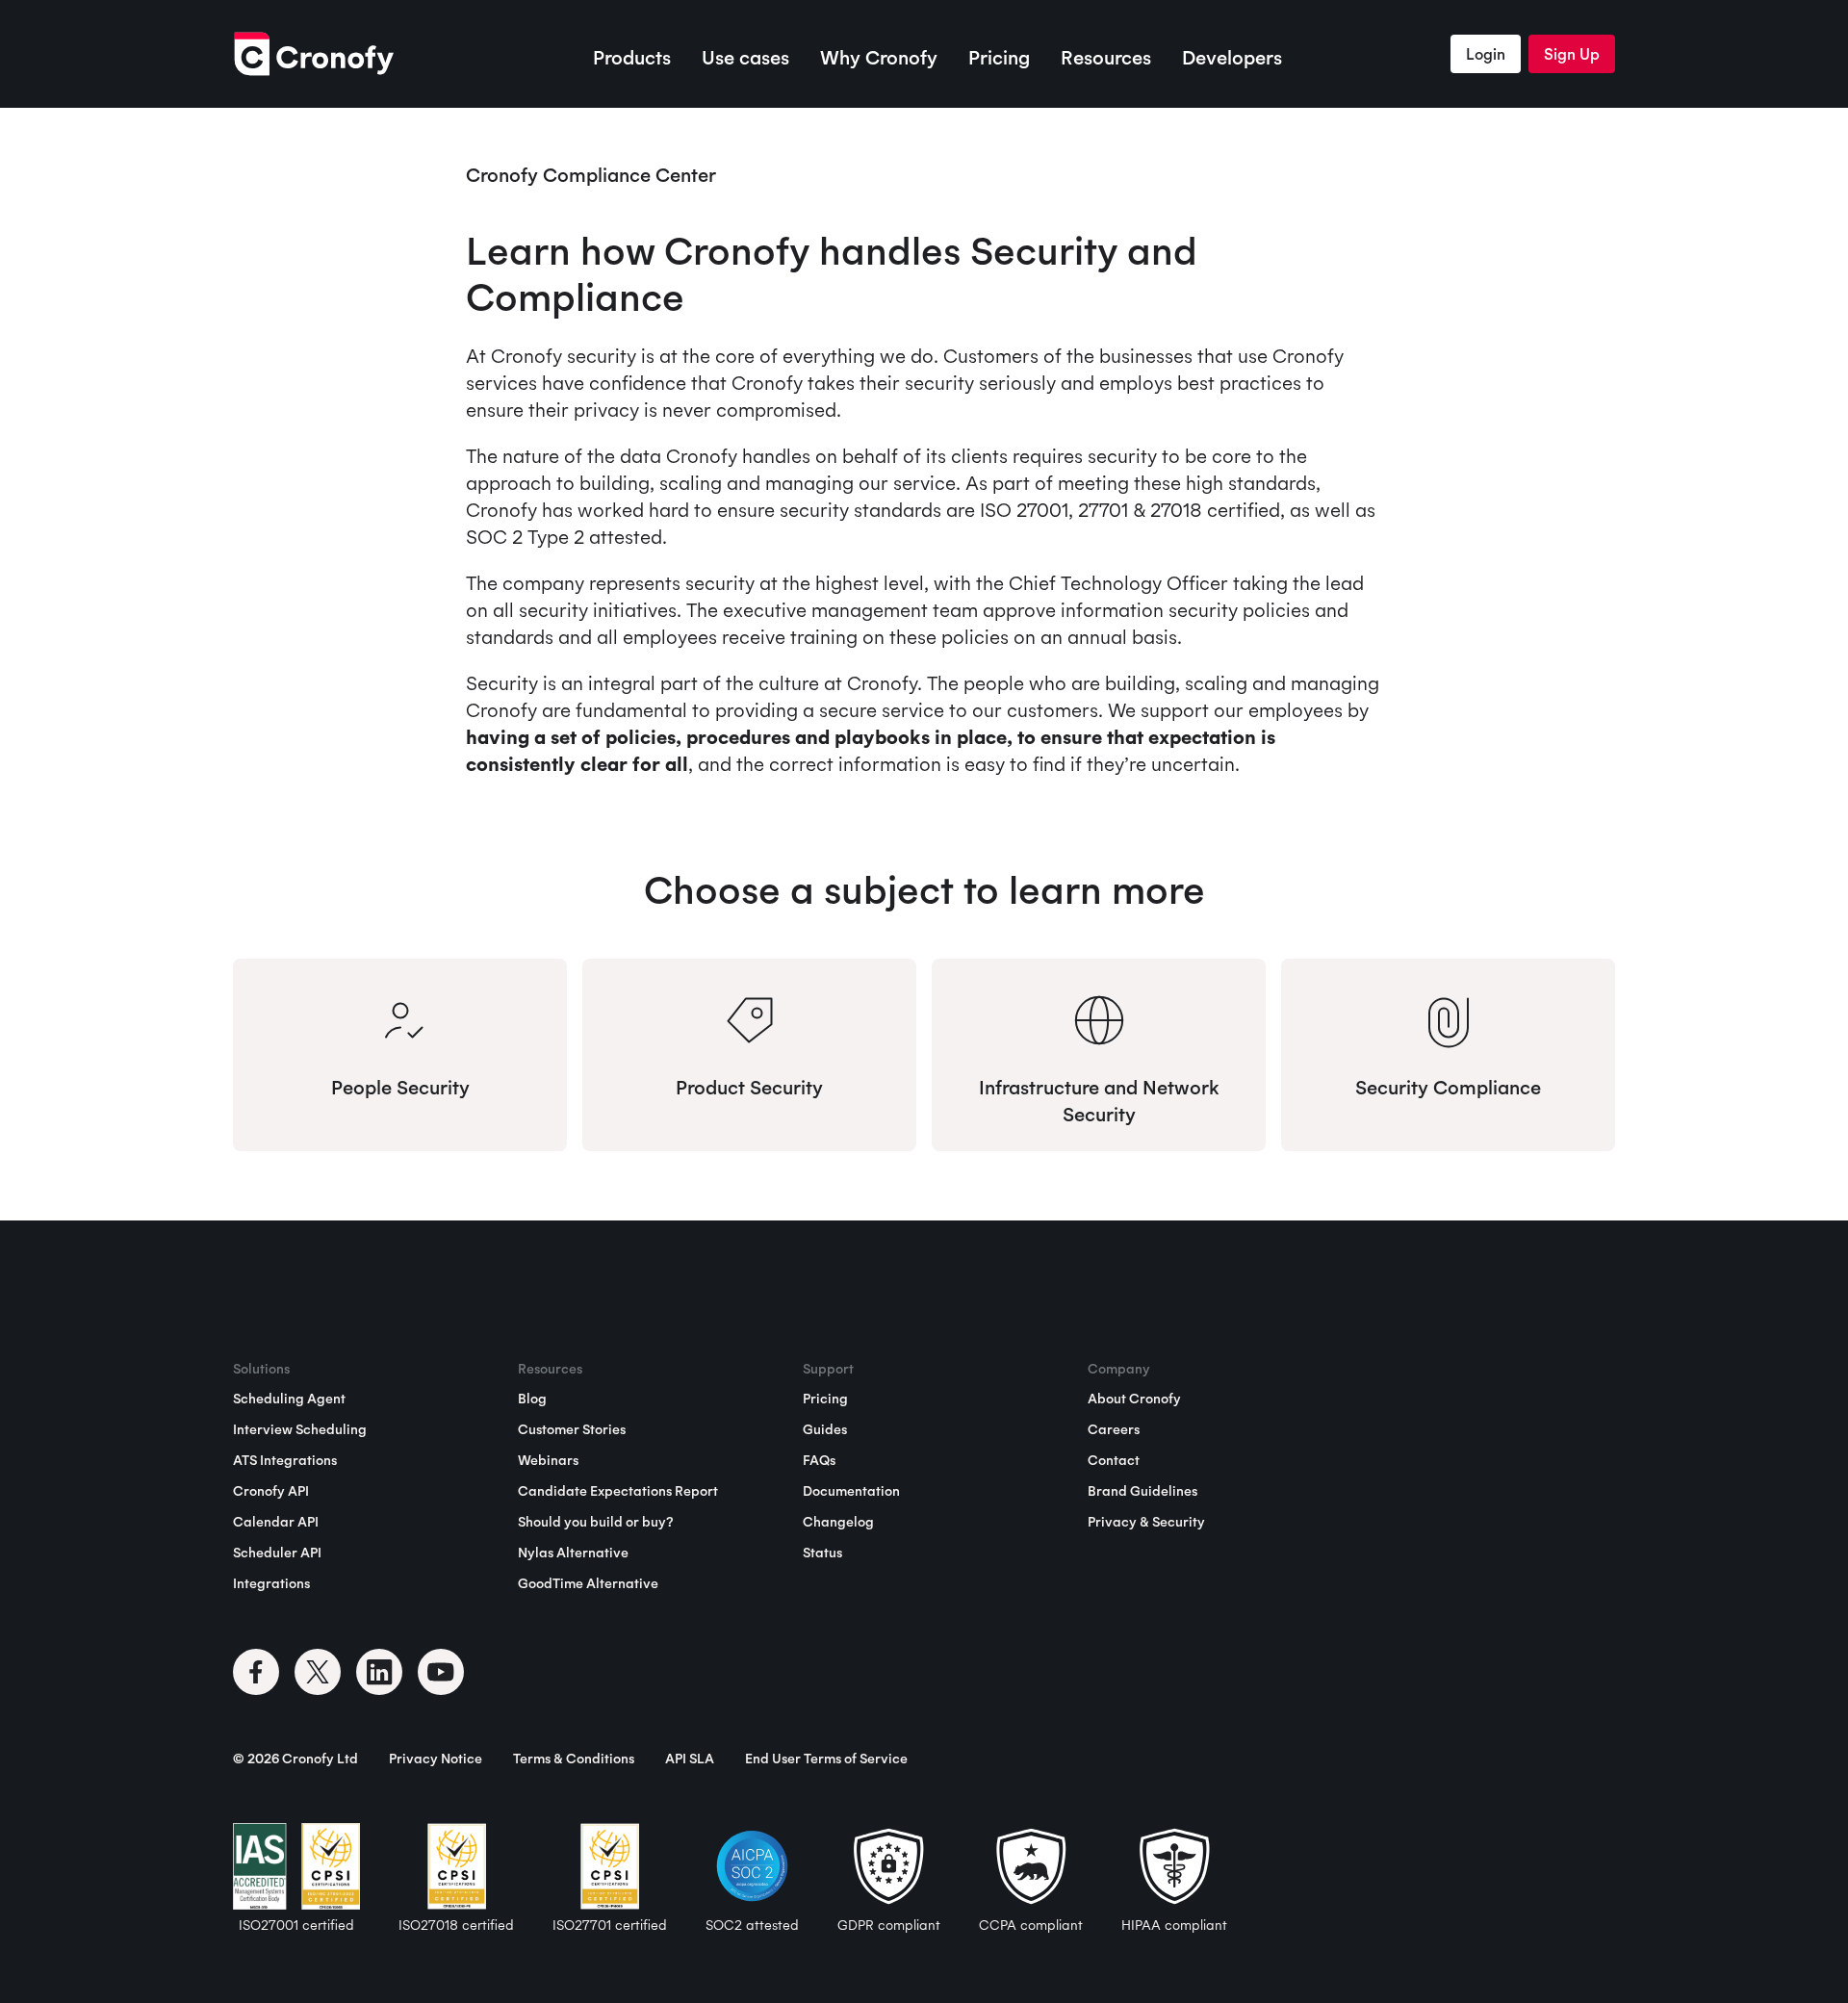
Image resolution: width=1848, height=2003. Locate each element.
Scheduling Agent (289, 1399)
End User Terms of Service (826, 1759)
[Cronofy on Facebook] (256, 1672)
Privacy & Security (1146, 1522)
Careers (1114, 1429)
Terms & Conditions (574, 1759)
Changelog (838, 1522)
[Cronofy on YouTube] (441, 1672)
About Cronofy (1134, 1399)
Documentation (851, 1491)
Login (1486, 54)
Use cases (745, 57)
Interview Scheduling (300, 1429)
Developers (1232, 57)
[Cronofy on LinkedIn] (379, 1672)
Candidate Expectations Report (618, 1491)
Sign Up (1572, 54)
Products (632, 57)
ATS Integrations (285, 1460)
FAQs (819, 1460)
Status (822, 1553)
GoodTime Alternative (588, 1583)
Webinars (548, 1460)
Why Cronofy (879, 57)
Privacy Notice (436, 1759)
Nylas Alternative (573, 1553)
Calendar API (276, 1522)
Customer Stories (572, 1429)
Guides (825, 1429)
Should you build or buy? (595, 1522)
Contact (1114, 1460)
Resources (1106, 57)
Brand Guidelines (1142, 1491)
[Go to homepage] (313, 54)
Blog (532, 1399)
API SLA (690, 1759)
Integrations (271, 1583)
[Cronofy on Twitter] (318, 1672)
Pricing (999, 57)
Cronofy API (271, 1491)
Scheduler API (277, 1553)
